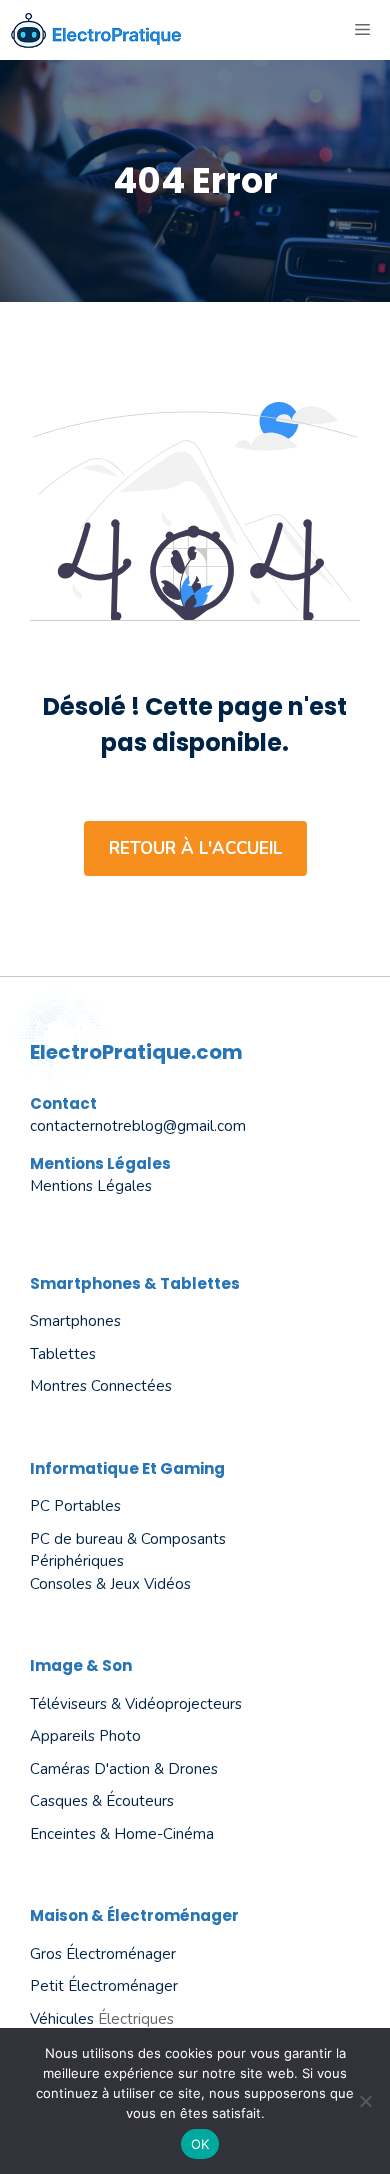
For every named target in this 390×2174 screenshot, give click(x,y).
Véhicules (62, 2019)
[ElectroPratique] (96, 30)
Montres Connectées (101, 1386)
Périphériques (77, 1561)
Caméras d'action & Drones (124, 1769)
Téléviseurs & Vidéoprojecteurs (136, 1704)
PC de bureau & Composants (128, 1539)
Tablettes (63, 1354)
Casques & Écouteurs (102, 1801)
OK (200, 2144)
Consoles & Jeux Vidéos (110, 1584)
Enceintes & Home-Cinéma (122, 1834)
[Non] (365, 2101)
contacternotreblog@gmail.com (138, 1126)
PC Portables (75, 1506)
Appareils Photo (85, 1736)
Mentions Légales (91, 1186)
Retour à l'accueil (195, 848)
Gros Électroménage (100, 1954)
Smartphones (75, 1321)
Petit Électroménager (104, 1986)
